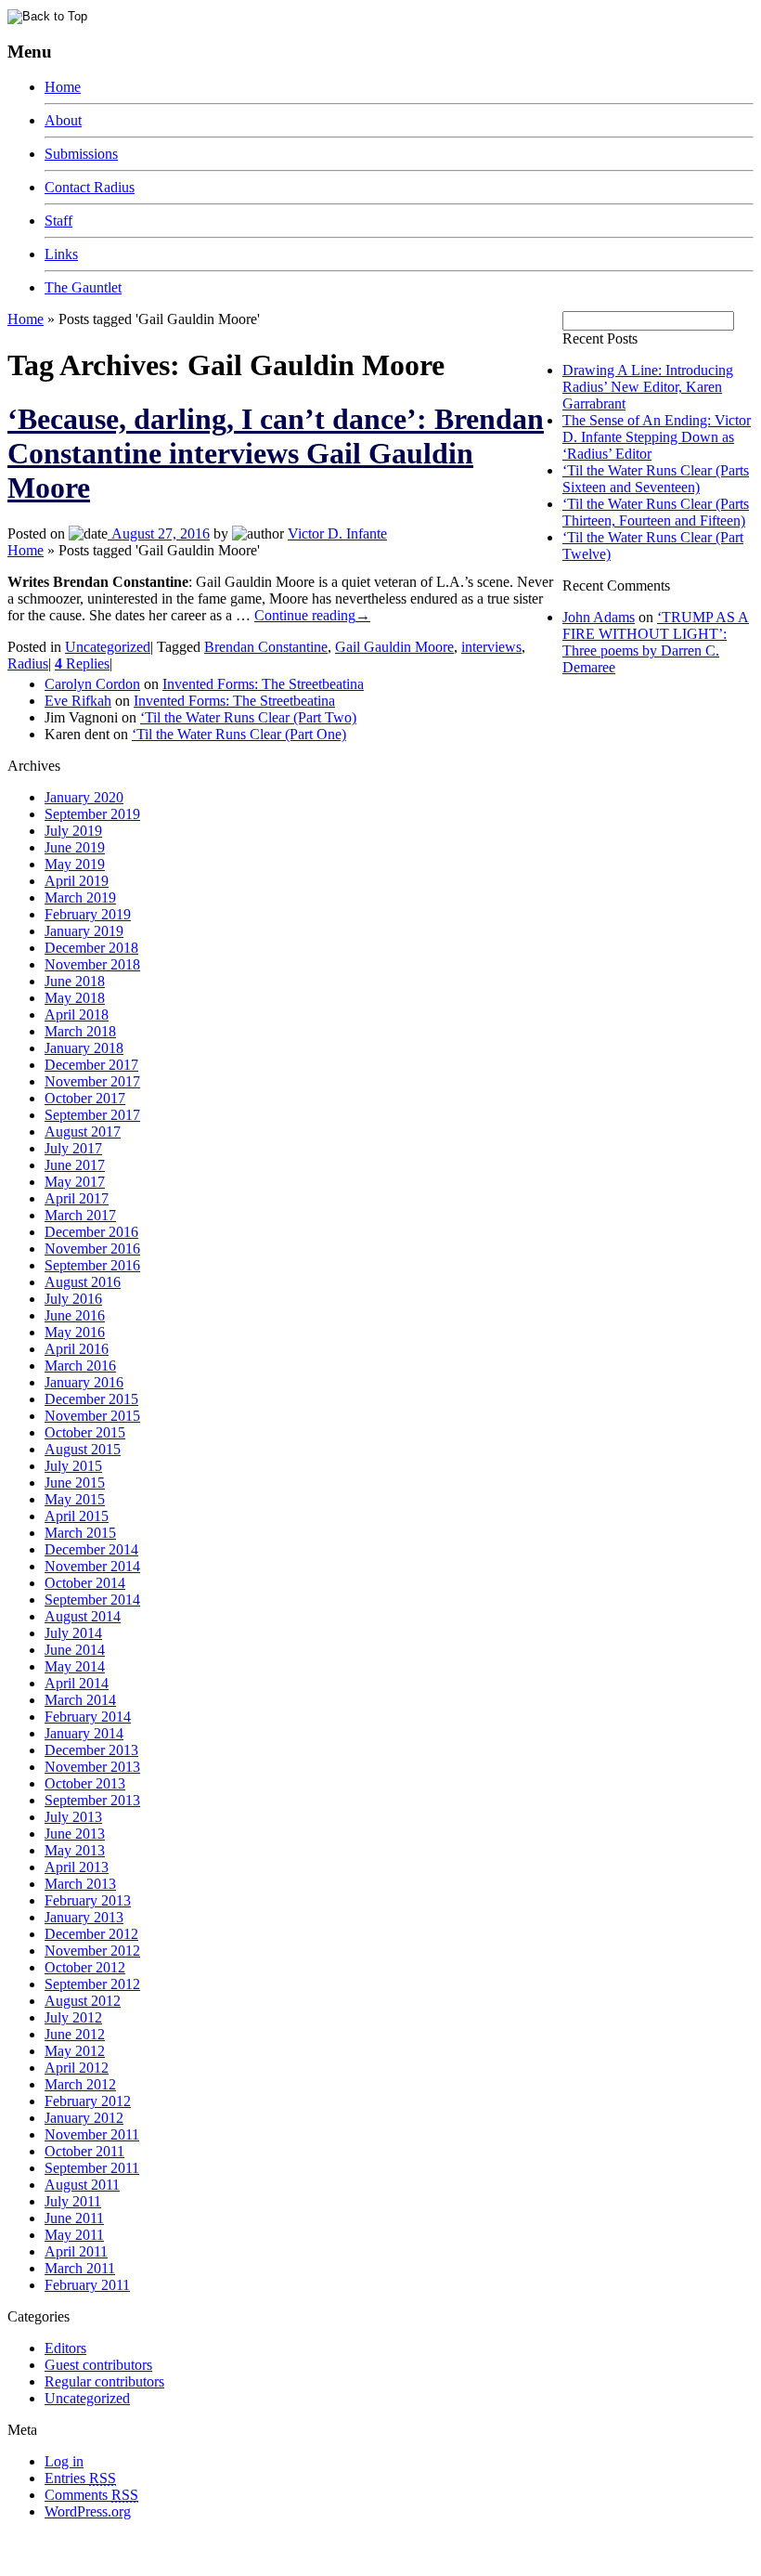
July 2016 (73, 1299)
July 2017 (73, 1148)
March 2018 (80, 1031)
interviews (491, 647)
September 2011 (92, 2168)
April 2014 (77, 1683)
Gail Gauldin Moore (394, 647)
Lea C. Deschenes (221, 2561)
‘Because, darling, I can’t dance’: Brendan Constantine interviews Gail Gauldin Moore (276, 453)
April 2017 (77, 1198)
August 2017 (83, 1132)
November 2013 (92, 1767)
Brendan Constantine (266, 647)
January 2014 (84, 1733)
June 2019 (75, 847)
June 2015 (75, 1483)
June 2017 (75, 1165)
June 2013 (75, 1834)
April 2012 (77, 2068)
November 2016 (92, 1249)
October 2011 (84, 2151)
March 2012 (80, 2084)
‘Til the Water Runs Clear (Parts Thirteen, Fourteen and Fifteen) (656, 512)
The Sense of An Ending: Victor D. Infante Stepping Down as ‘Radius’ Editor (657, 437)
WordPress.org (88, 2511)
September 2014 (92, 1600)
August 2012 (83, 2001)
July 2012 (73, 2017)
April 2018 (77, 1015)
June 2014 (75, 1650)
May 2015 (75, 1499)
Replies (82, 664)
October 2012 (85, 1967)
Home (63, 87)
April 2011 (76, 2251)
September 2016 (92, 1265)
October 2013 (85, 1783)
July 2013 (73, 1817)
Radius (28, 664)
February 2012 (88, 2101)
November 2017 (92, 1081)
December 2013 (91, 1750)
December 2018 (91, 948)
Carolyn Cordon (92, 684)
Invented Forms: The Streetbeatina (263, 684)
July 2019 (73, 831)
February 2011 (87, 2285)
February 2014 (88, 1717)
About (63, 120)
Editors (65, 2348)
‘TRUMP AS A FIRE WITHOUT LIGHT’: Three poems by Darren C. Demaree (656, 642)
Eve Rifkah (78, 701)
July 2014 (73, 1633)
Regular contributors (104, 2381)
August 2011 (82, 2185)
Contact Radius (90, 187)
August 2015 (83, 1449)
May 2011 (74, 2235)
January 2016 (84, 1382)
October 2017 (85, 1098)
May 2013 (75, 1850)
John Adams (599, 617)
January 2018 (84, 1048)
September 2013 (92, 1800)
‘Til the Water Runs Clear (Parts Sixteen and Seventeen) (656, 479)
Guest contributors (98, 2365)
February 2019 (88, 914)
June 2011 (74, 2218)
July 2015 (73, 1466)
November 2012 (92, 1951)
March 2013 (80, 1884)
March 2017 (80, 1215)
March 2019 (80, 898)
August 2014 (83, 1616)
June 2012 (75, 2034)
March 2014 (80, 1700)
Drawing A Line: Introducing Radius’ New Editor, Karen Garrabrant (648, 387)
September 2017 (92, 1115)
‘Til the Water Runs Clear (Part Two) (248, 717)
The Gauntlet (83, 287)
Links (61, 254)
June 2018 (75, 981)
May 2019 (75, 864)
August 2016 (83, 1282)
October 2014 (85, 1583)
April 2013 (77, 1867)
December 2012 (91, 1934)
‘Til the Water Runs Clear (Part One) (239, 734)
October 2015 (85, 1432)
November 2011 (92, 2134)
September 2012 (92, 1984)
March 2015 (80, 1533)
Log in (64, 2461)
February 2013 (88, 1900)
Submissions (81, 154)
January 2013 (84, 1917)
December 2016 (91, 1232)
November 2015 (92, 1416)
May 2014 (75, 1666)
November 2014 (92, 1566)
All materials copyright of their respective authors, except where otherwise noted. (221, 2544)
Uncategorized (108, 647)
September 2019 (92, 814)
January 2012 (84, 2118)
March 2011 (80, 2268)
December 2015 (91, 1399)
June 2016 (75, 1315)
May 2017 (75, 1182)
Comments (91, 2495)
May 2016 (75, 1332)
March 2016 (80, 1366)
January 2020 (84, 797)
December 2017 (91, 1065)
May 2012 (75, 2051)
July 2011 (73, 2201)
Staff (58, 221)
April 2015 (77, 1516)
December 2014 (91, 1549)
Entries (80, 2478)
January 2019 (84, 931)
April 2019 (77, 881)
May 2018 (75, 998)
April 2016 (77, 1349)
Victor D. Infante (337, 533)
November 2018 (92, 964)
